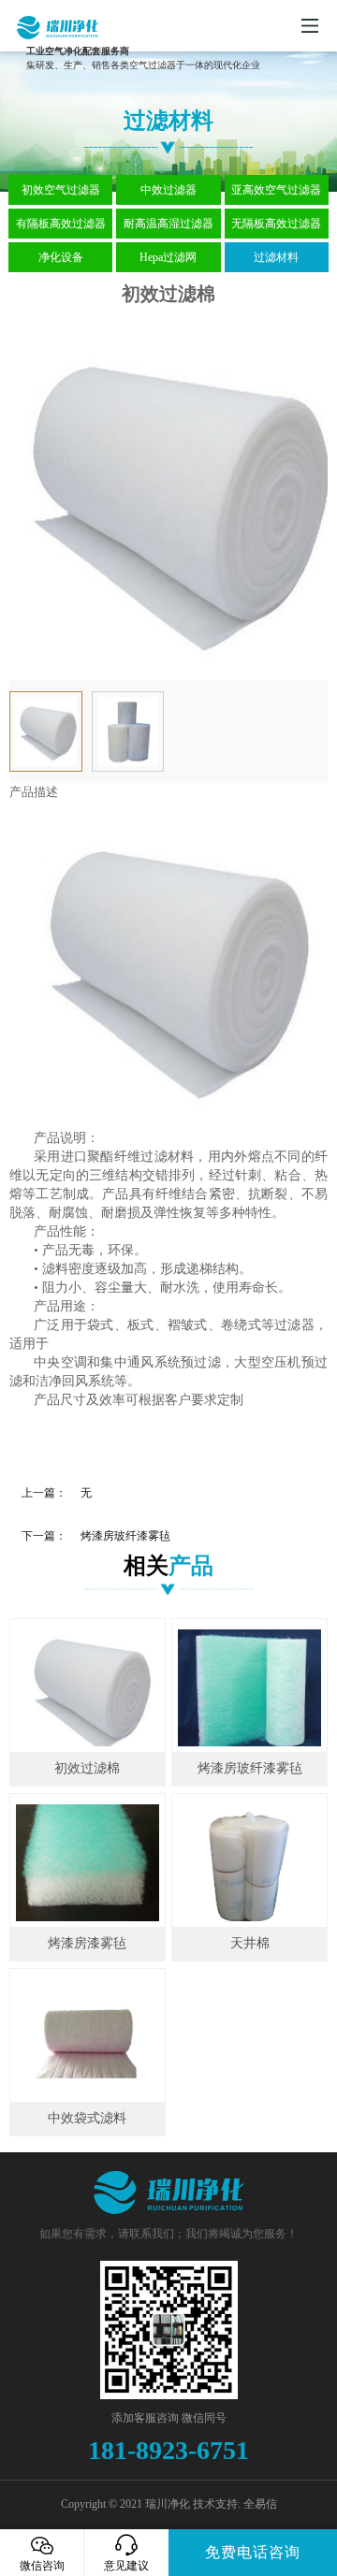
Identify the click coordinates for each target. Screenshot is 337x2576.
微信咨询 (42, 2566)
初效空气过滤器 (61, 190)
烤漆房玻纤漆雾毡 (125, 1536)
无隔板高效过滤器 (276, 224)
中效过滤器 (168, 190)
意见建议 (126, 2566)
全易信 (260, 2504)
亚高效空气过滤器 (276, 190)
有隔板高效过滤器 (61, 224)
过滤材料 (276, 257)
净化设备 (61, 257)
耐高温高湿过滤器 (168, 224)
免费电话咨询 (253, 2552)
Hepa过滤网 (168, 257)
